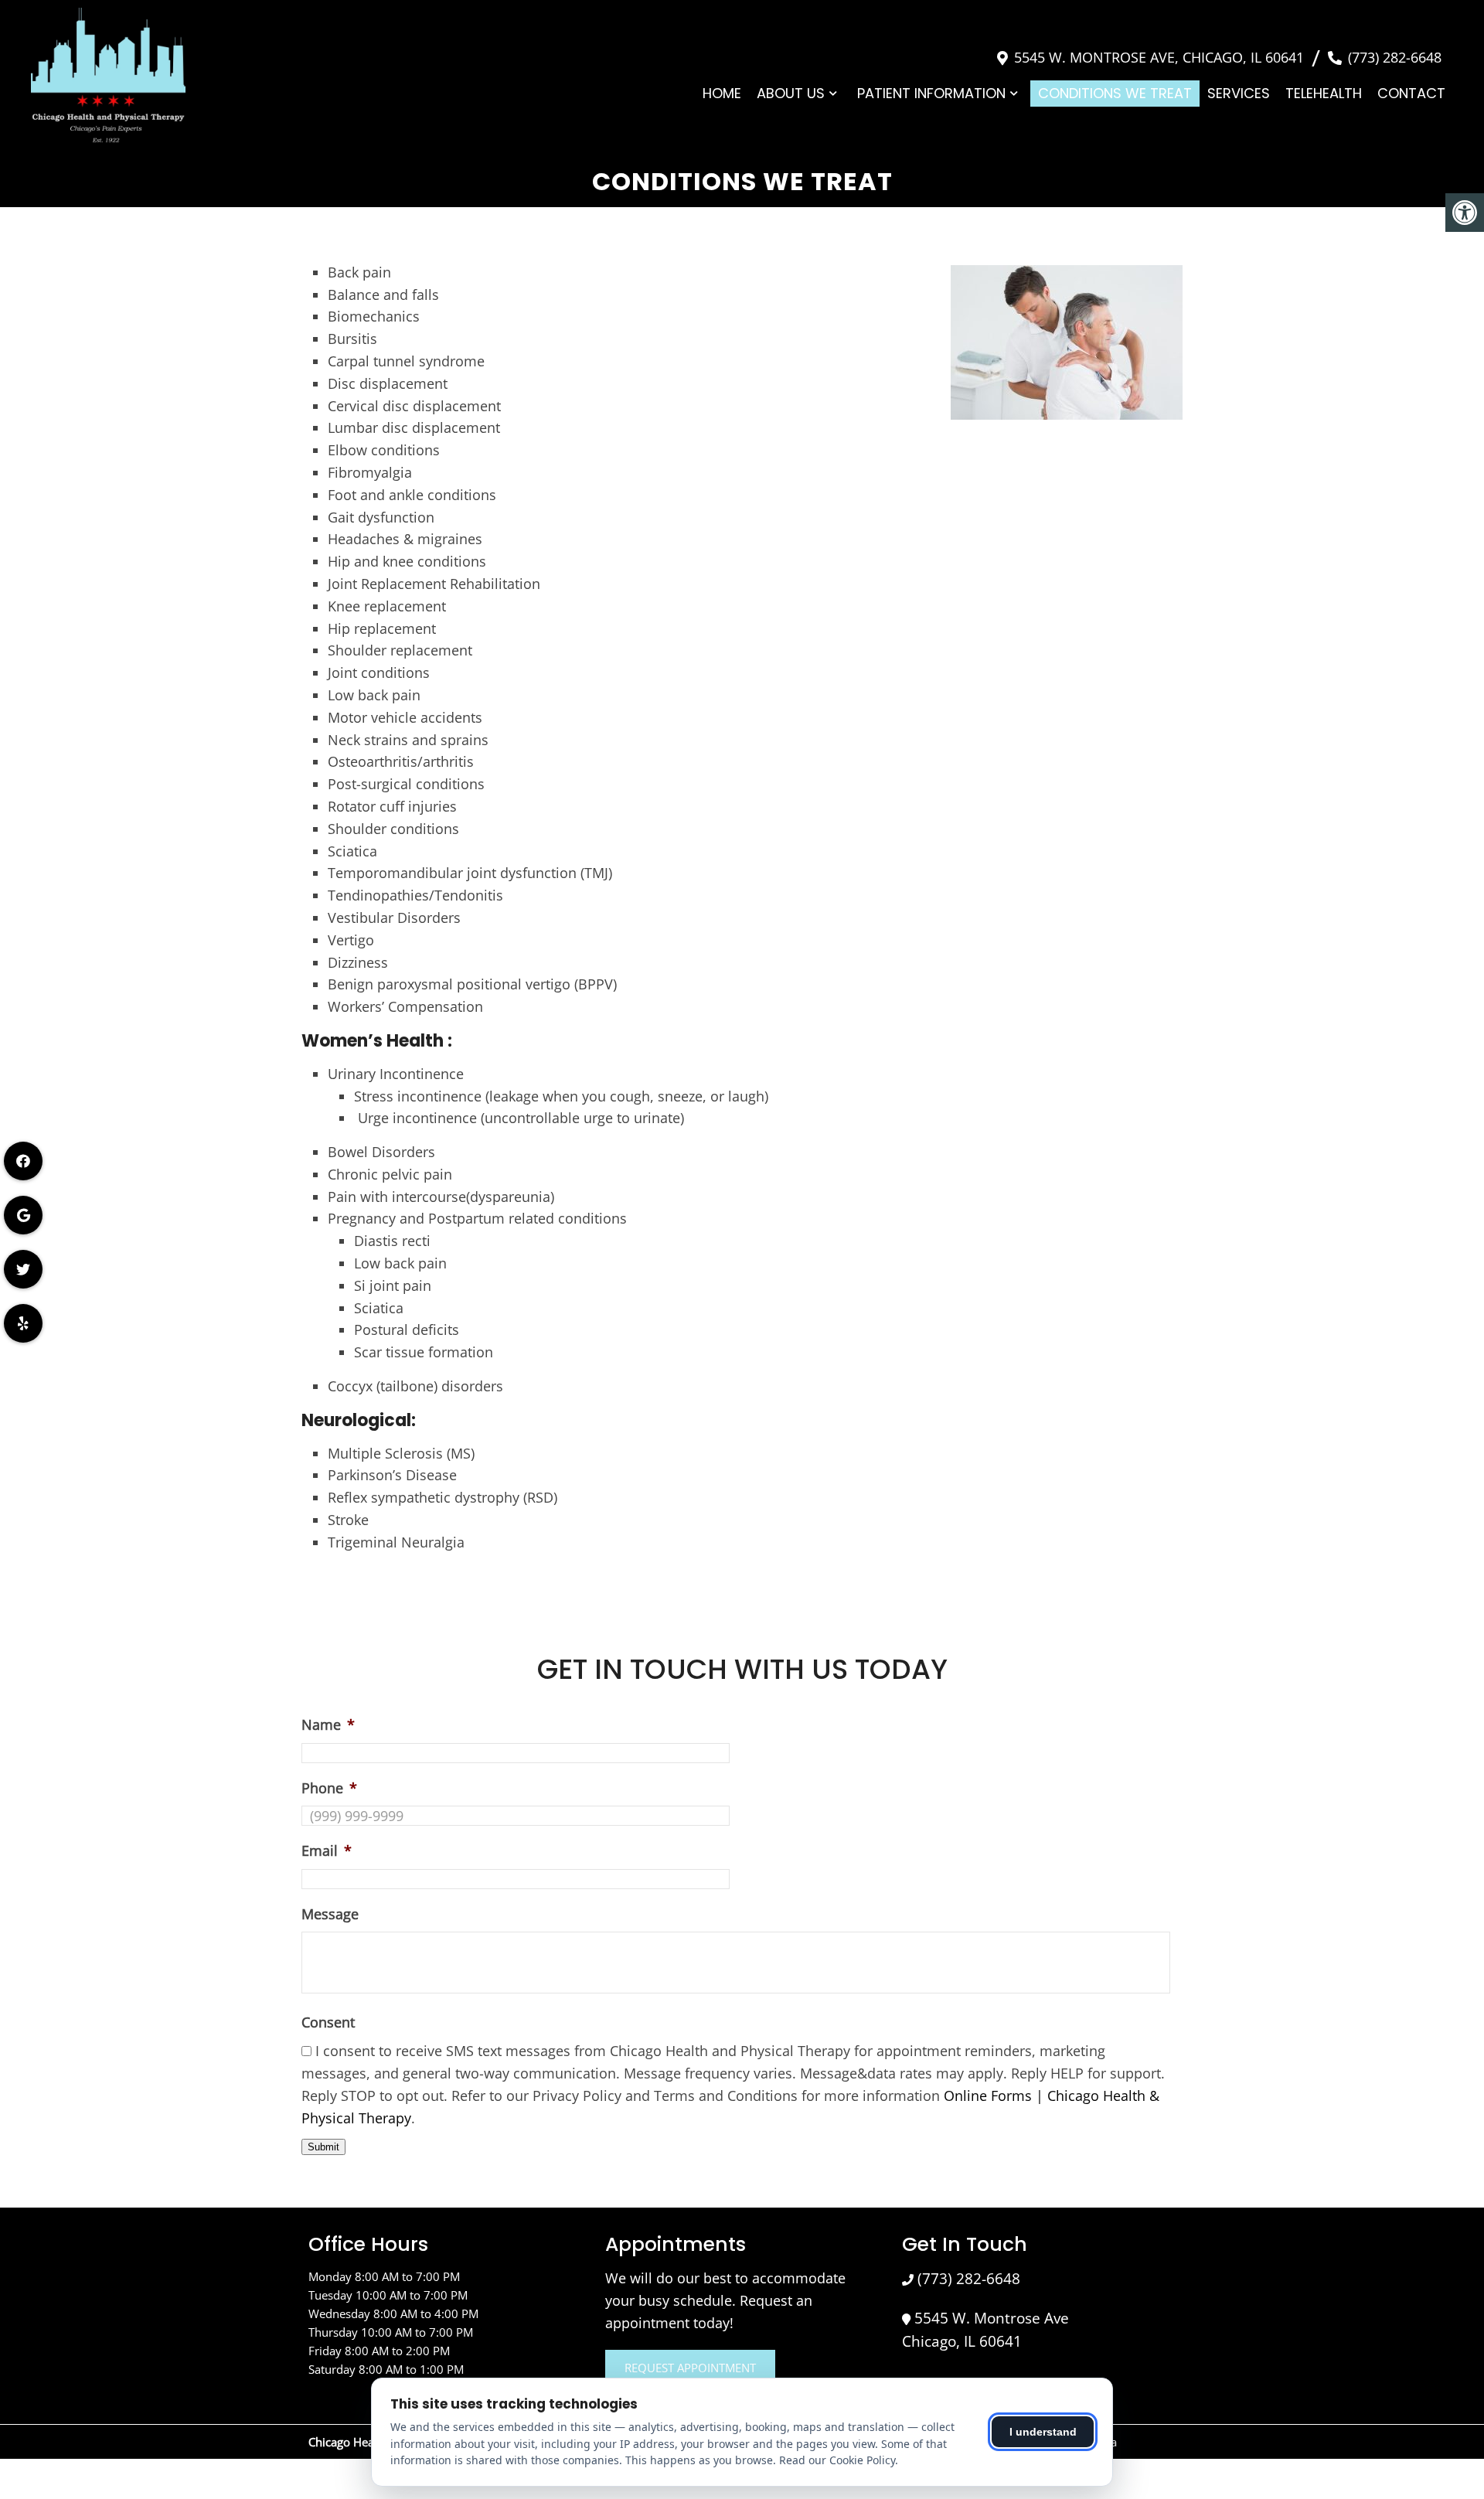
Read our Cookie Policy (837, 2460)
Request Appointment (690, 2368)
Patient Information (931, 93)
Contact (1411, 93)
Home (722, 93)
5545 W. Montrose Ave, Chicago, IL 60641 (1159, 57)
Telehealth (1324, 93)
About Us (791, 93)
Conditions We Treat (1115, 93)
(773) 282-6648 (1395, 57)
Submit (323, 2147)
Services (1239, 93)
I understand (1043, 2432)
